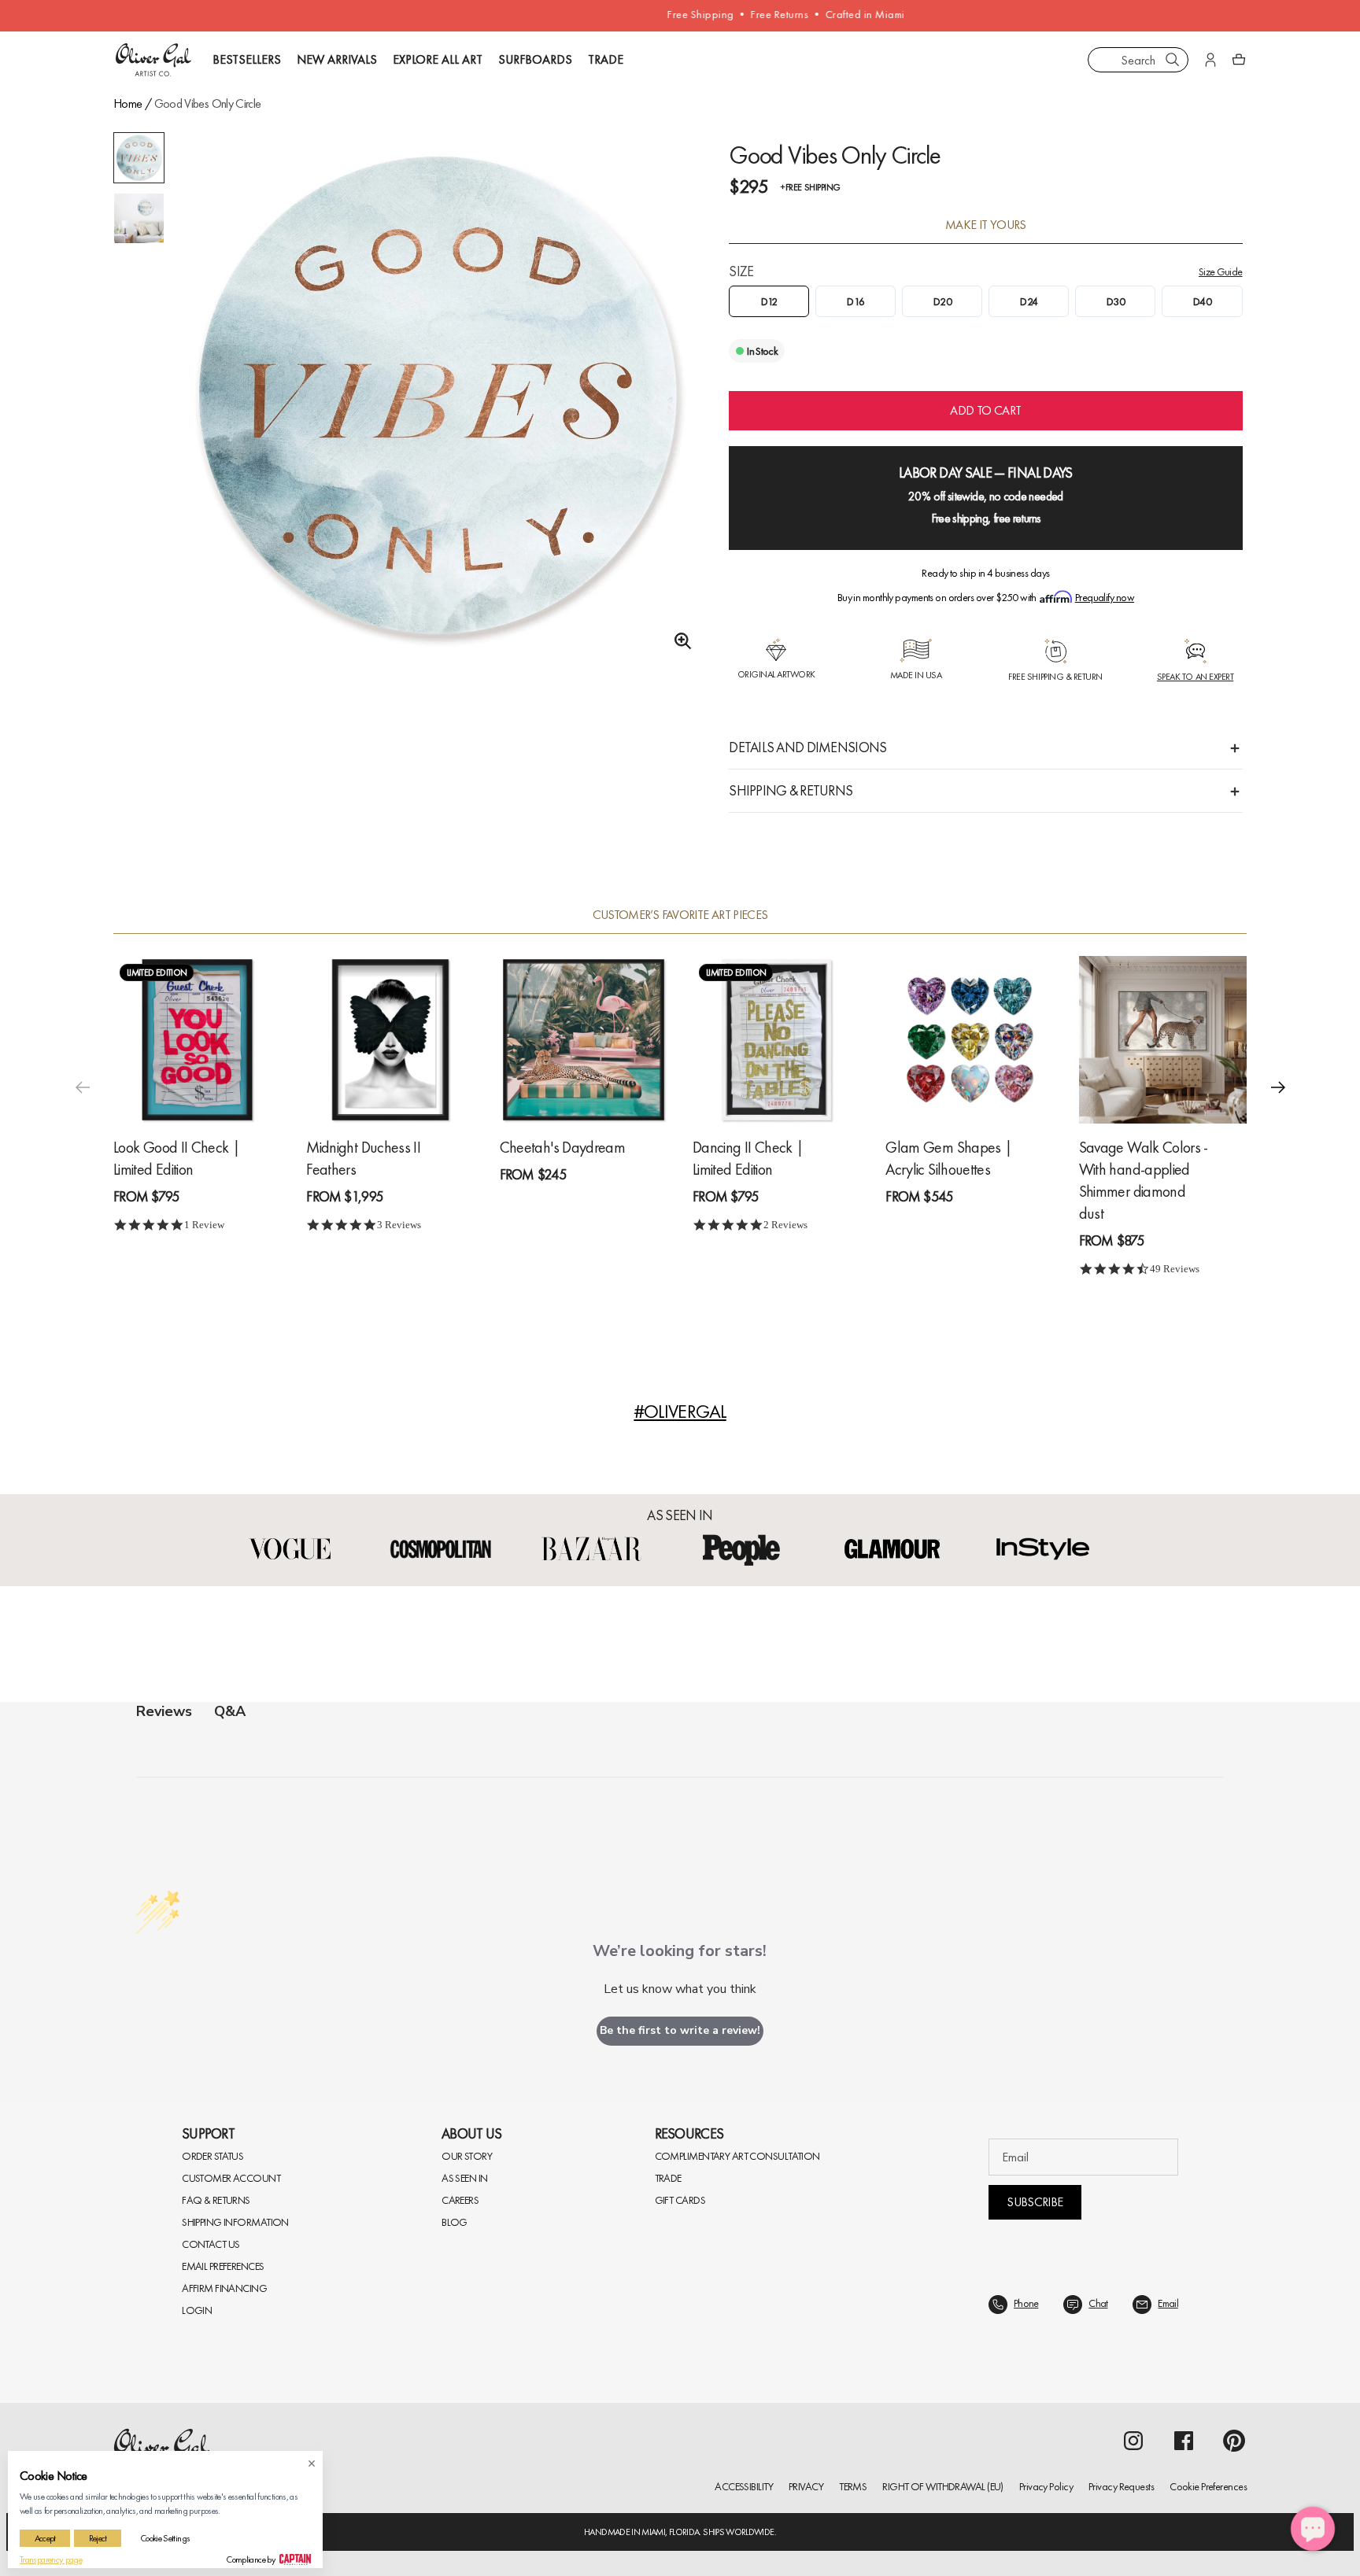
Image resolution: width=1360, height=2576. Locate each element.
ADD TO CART (985, 410)
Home (128, 103)
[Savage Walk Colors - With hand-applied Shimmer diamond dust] (1163, 1039)
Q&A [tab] (230, 1711)
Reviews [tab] (164, 1711)
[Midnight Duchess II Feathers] (390, 1039)
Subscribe (1035, 2202)
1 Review (204, 1225)
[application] (1313, 2529)
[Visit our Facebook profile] (1184, 2441)
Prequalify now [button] (1105, 597)
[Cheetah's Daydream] (584, 1039)
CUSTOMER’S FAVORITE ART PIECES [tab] (680, 915)
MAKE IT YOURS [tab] (986, 225)
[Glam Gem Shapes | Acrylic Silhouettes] (969, 1039)
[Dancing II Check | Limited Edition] (776, 1039)
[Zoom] (678, 641)
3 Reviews (399, 1225)
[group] (439, 397)
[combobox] (1138, 60)
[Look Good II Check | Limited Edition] (197, 1039)
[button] (1278, 1087)
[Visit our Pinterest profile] (1234, 2441)
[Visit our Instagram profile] (1133, 2441)
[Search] (1173, 60)
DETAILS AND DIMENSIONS (807, 747)
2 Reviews (785, 1225)
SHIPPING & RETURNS (791, 790)
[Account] (1210, 60)
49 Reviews (1175, 1269)
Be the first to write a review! (680, 2030)
